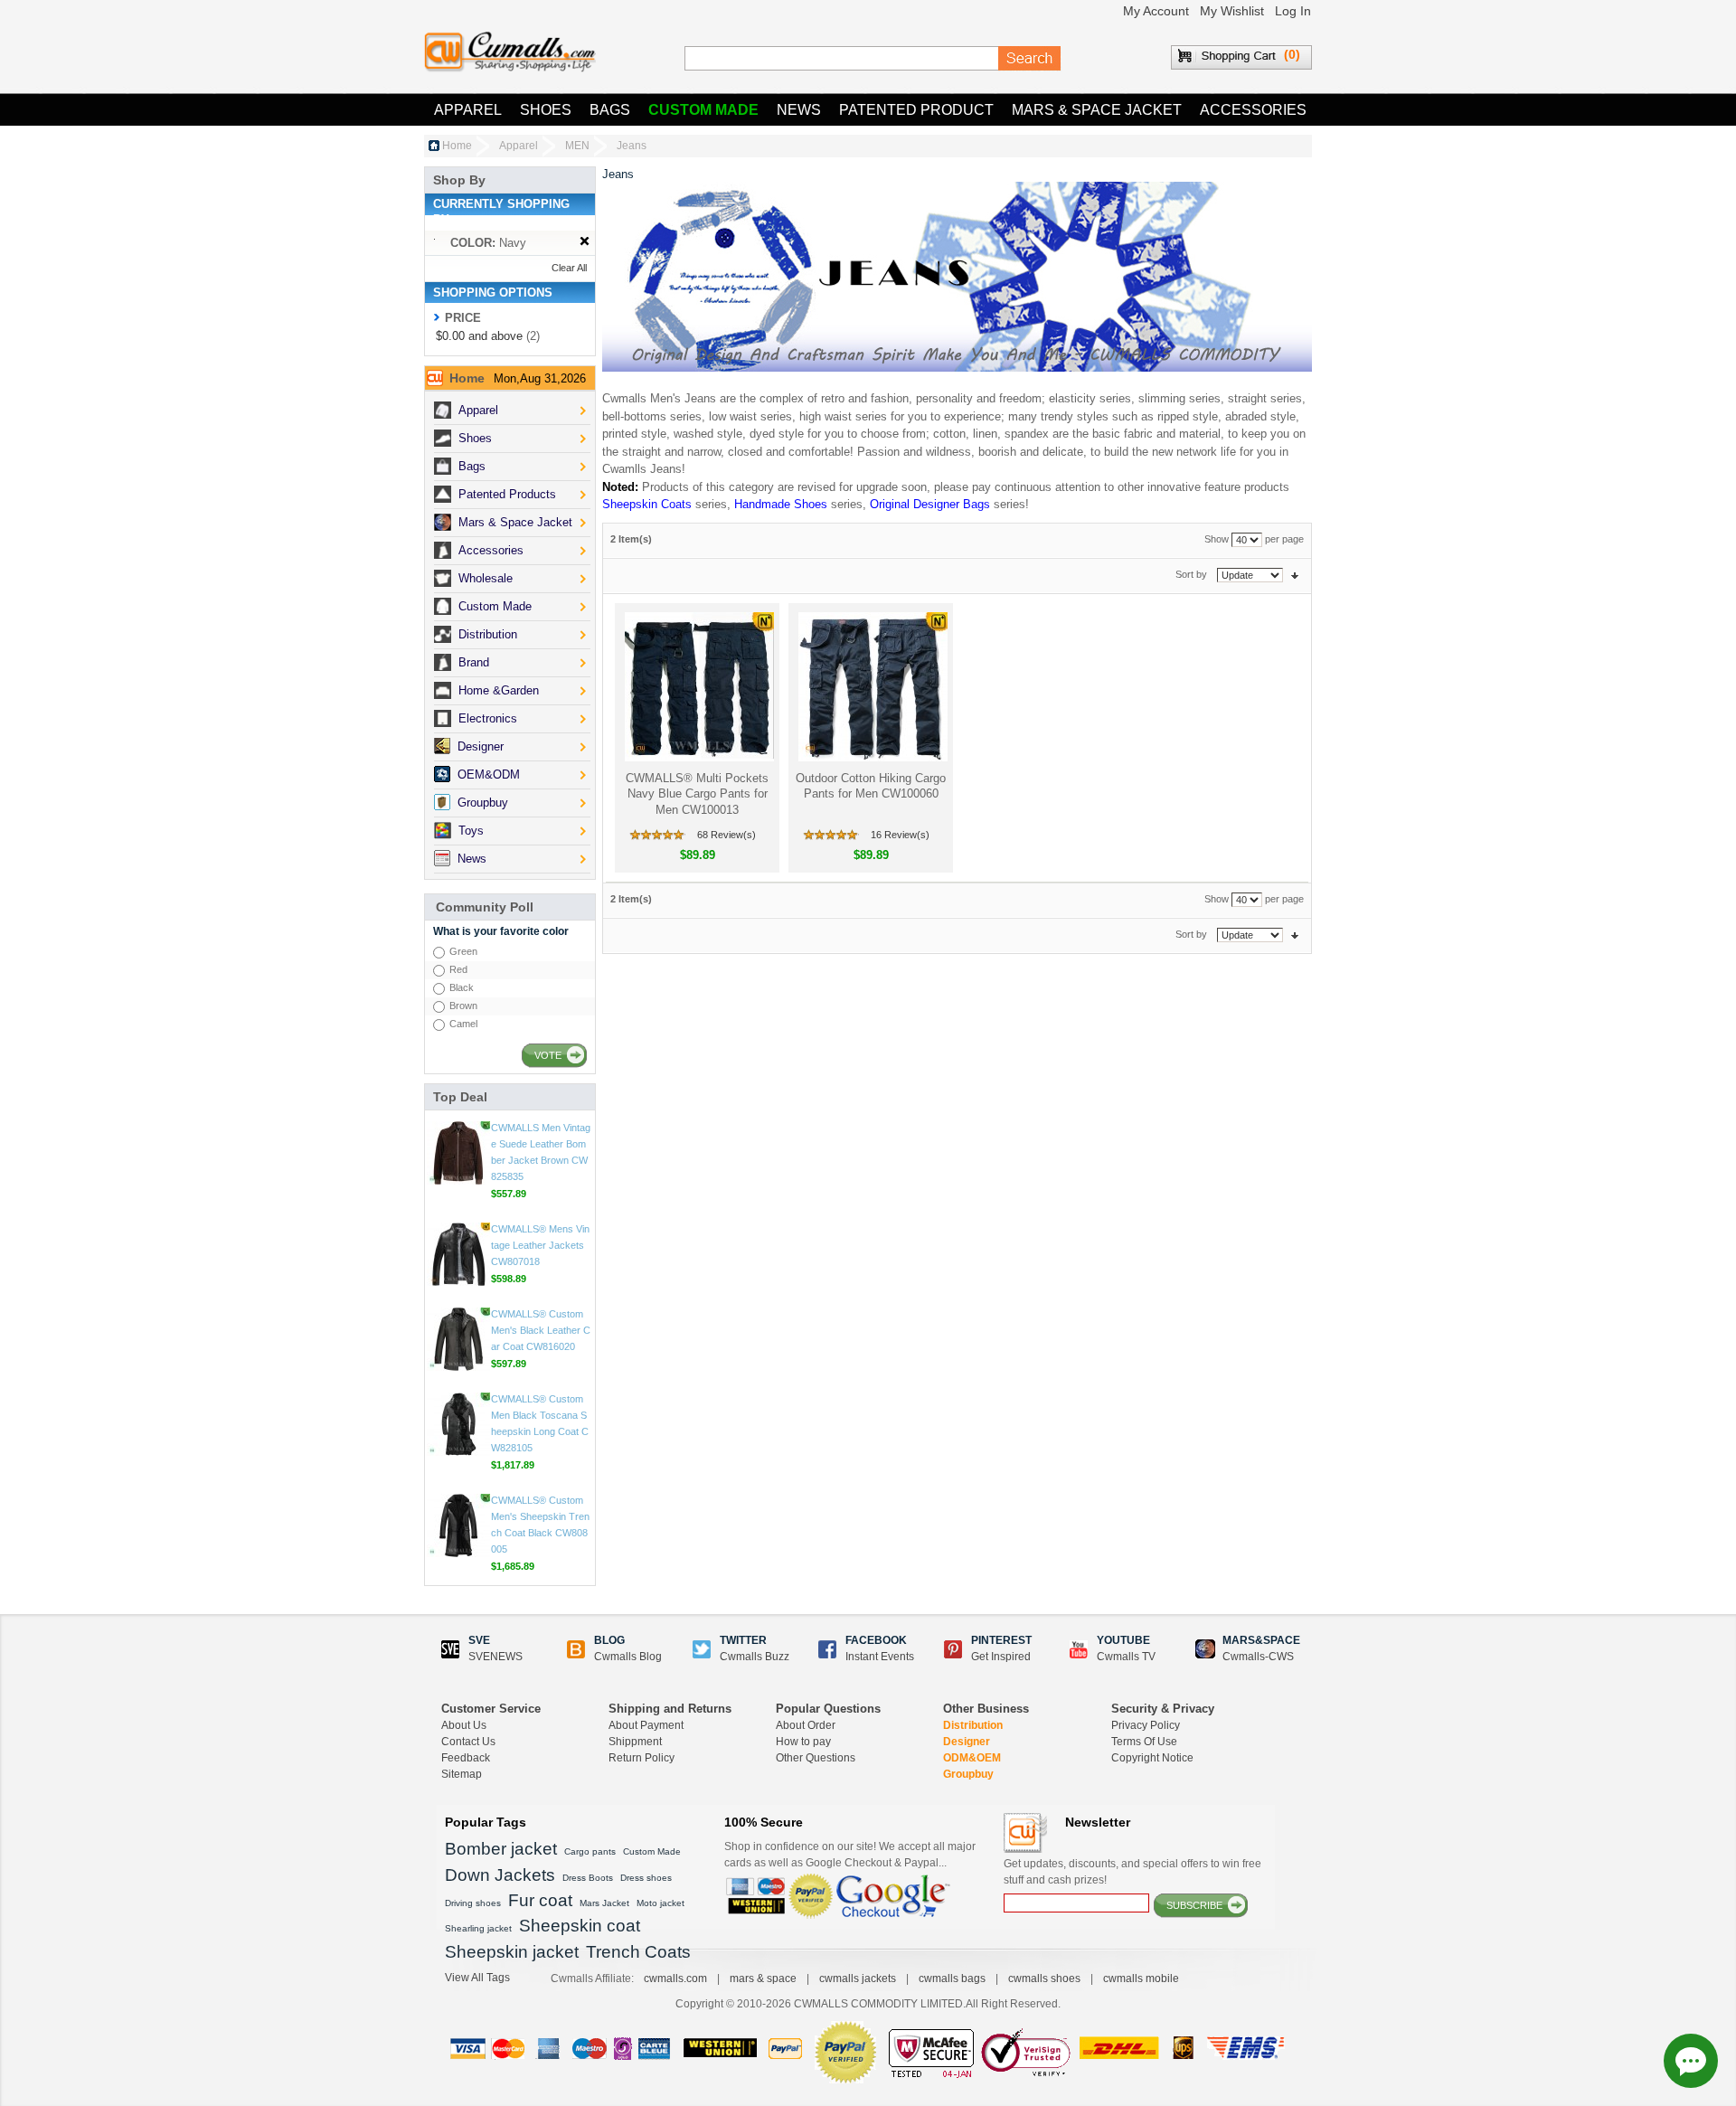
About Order (806, 1725)
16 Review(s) (900, 835)
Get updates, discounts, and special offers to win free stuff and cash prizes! (1132, 1872)
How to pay (803, 1742)
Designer (967, 1742)
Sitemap (462, 1774)
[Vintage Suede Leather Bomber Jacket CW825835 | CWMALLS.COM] (458, 1246)
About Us (464, 1725)
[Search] (1030, 59)
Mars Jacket (604, 1903)
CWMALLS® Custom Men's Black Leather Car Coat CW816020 (541, 1423)
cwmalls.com (675, 1979)
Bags (610, 110)
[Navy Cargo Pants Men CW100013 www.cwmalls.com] (698, 687)
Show (1217, 539)
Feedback (466, 1758)
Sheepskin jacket (512, 1952)
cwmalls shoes (1044, 1979)
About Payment (646, 1725)
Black (462, 987)
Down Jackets (500, 1875)
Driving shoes (473, 1903)
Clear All (569, 268)
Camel (463, 1024)
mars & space (763, 1979)
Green (463, 951)
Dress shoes (646, 1878)
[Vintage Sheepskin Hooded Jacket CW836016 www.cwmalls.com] (458, 1145)
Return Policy (642, 1758)
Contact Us (468, 1742)
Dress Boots (588, 1878)
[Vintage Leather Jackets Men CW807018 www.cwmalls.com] (458, 1347)
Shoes (546, 110)
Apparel (468, 110)
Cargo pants (590, 1851)
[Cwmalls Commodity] (510, 52)
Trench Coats (638, 1952)
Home (457, 146)
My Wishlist (1232, 11)
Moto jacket (660, 1903)
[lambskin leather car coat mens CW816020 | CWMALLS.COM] (458, 1432)
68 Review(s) (726, 835)
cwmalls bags (952, 1979)
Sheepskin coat (580, 1926)
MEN (577, 146)
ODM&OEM (972, 1758)
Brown (463, 1006)
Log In (1293, 11)
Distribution (973, 1725)
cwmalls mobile (1141, 1979)
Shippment (635, 1742)
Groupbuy (968, 1774)
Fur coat (540, 1900)
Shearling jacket (478, 1928)
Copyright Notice (1152, 1758)
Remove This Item (585, 242)
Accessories (1253, 110)
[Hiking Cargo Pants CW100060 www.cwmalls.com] (871, 687)
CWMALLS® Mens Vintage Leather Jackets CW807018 (540, 1338)
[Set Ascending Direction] (1295, 574)
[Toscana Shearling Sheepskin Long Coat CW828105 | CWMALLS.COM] (458, 1517)
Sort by (1191, 574)
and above (479, 336)
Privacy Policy (1146, 1725)
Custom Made (703, 110)
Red (458, 969)
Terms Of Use (1144, 1742)
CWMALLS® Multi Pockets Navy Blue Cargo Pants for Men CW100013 (697, 794)
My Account (1156, 11)
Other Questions (816, 1758)
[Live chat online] (1691, 2061)
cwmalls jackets (858, 1979)
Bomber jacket (501, 1849)
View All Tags (477, 1978)
